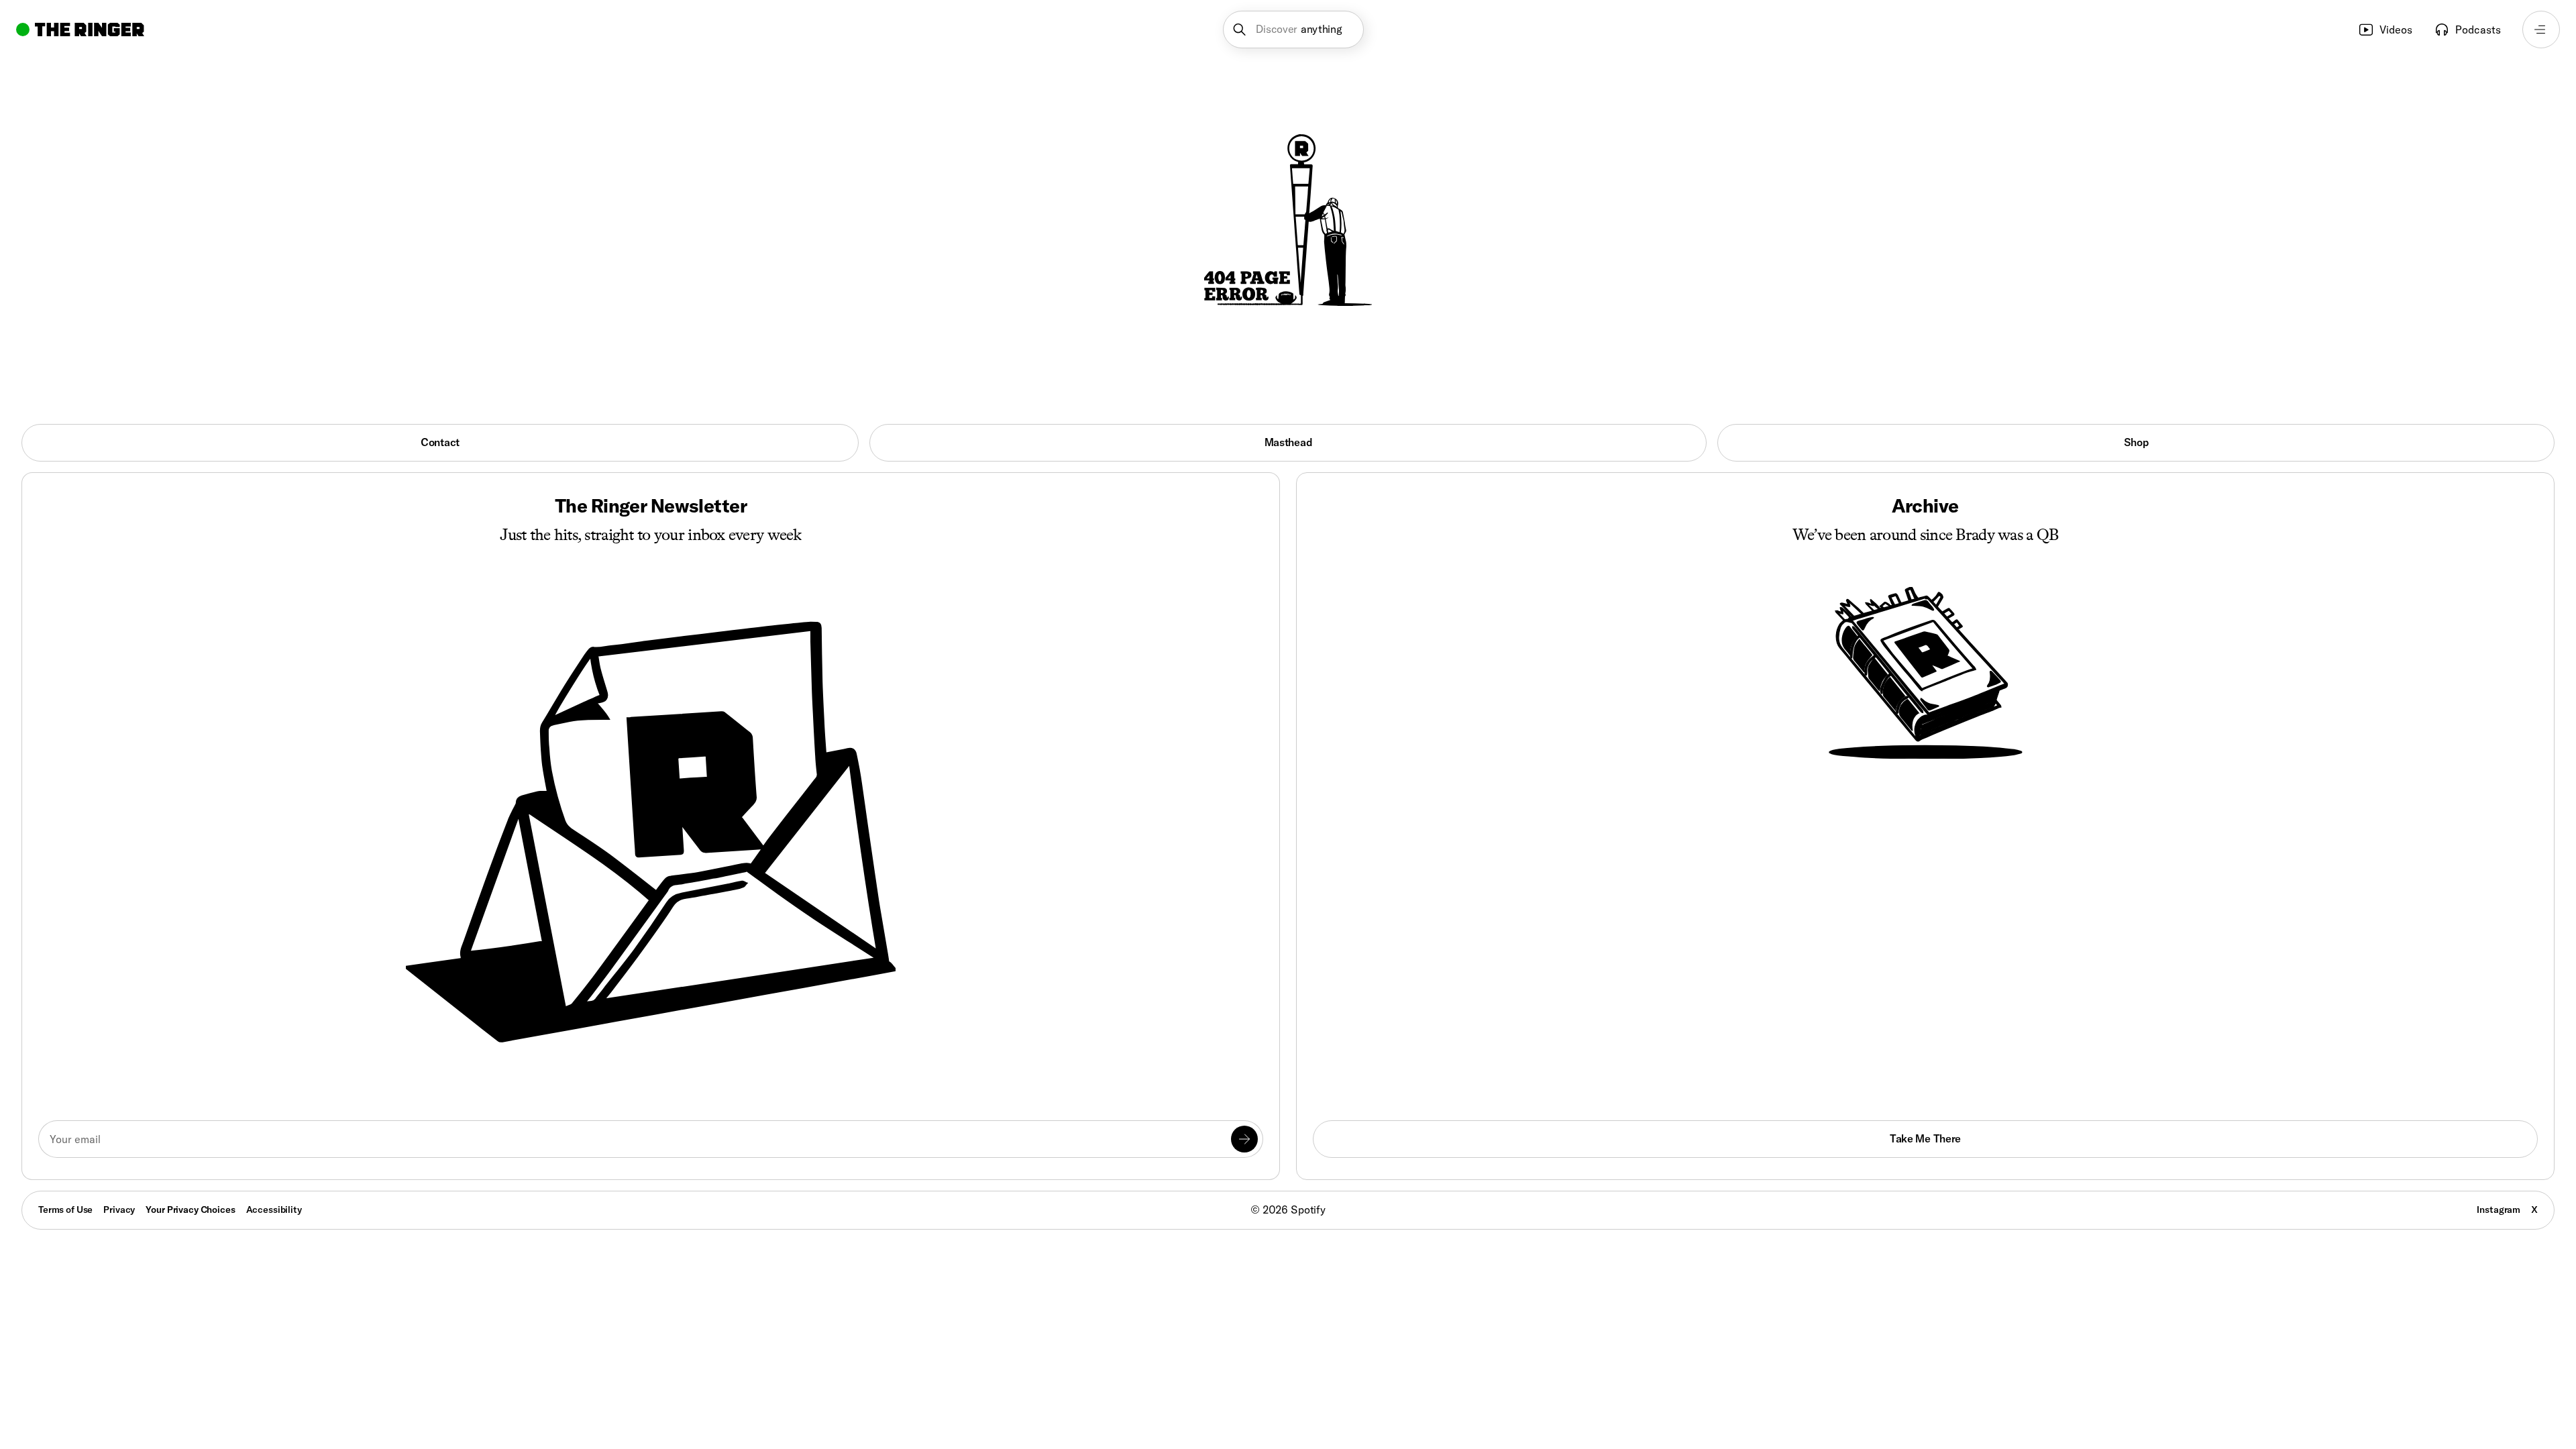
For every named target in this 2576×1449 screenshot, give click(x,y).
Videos (2396, 30)
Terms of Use (65, 1210)
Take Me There (1925, 1138)
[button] (1294, 30)
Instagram (2499, 1210)
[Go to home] (80, 30)
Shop (2136, 442)
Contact (440, 442)
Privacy (119, 1210)
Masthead (1288, 442)
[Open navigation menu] (2541, 30)
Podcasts (2478, 30)
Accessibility (274, 1210)
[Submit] (1244, 1139)
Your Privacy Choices (190, 1210)
